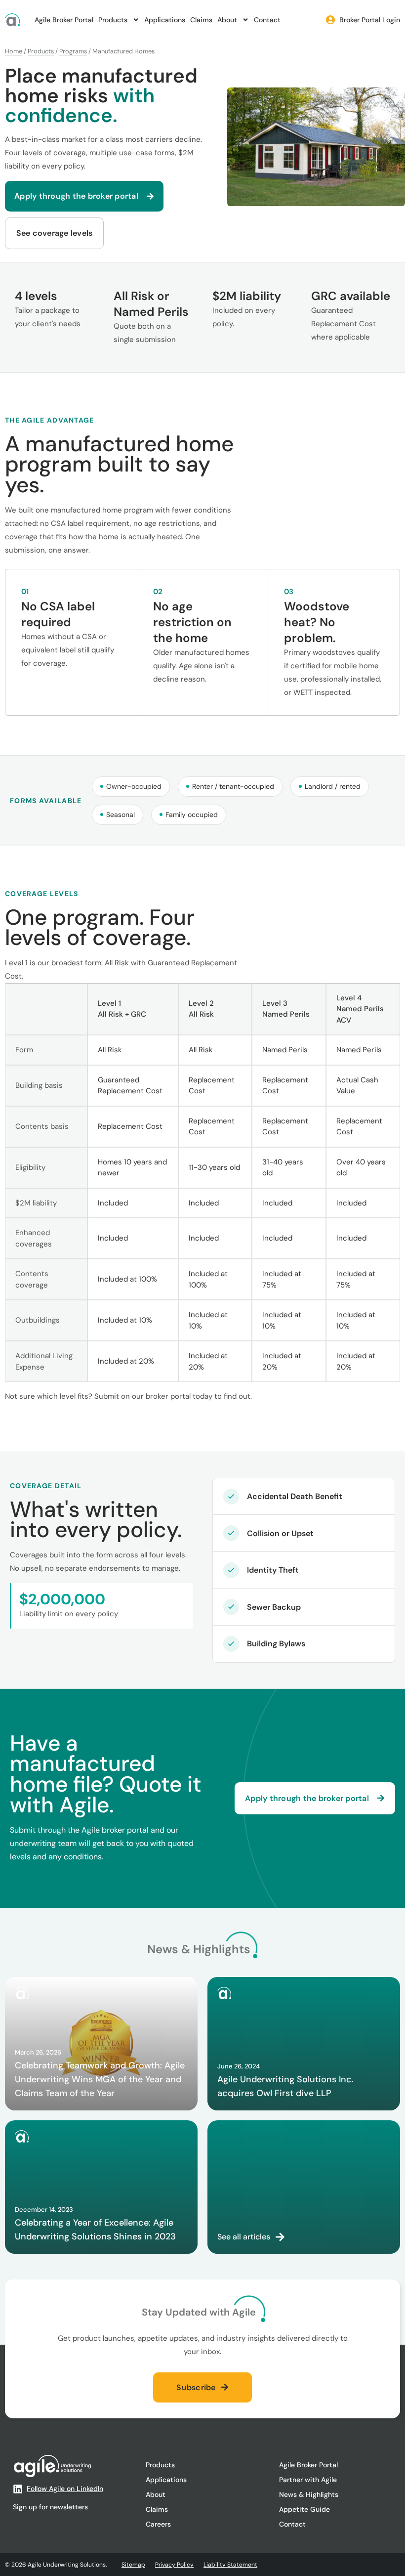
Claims (201, 20)
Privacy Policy (174, 2565)
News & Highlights (309, 2494)
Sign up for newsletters (50, 2507)
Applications (165, 20)
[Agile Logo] (12, 20)
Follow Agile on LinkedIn (65, 2489)
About (227, 20)
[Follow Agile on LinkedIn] (18, 2489)
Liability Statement (230, 2565)
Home (14, 51)
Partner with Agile (308, 2480)
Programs (73, 51)
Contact (267, 20)
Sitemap (133, 2565)
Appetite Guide (304, 2509)
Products (113, 20)
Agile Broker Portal (64, 20)
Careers (158, 2524)
